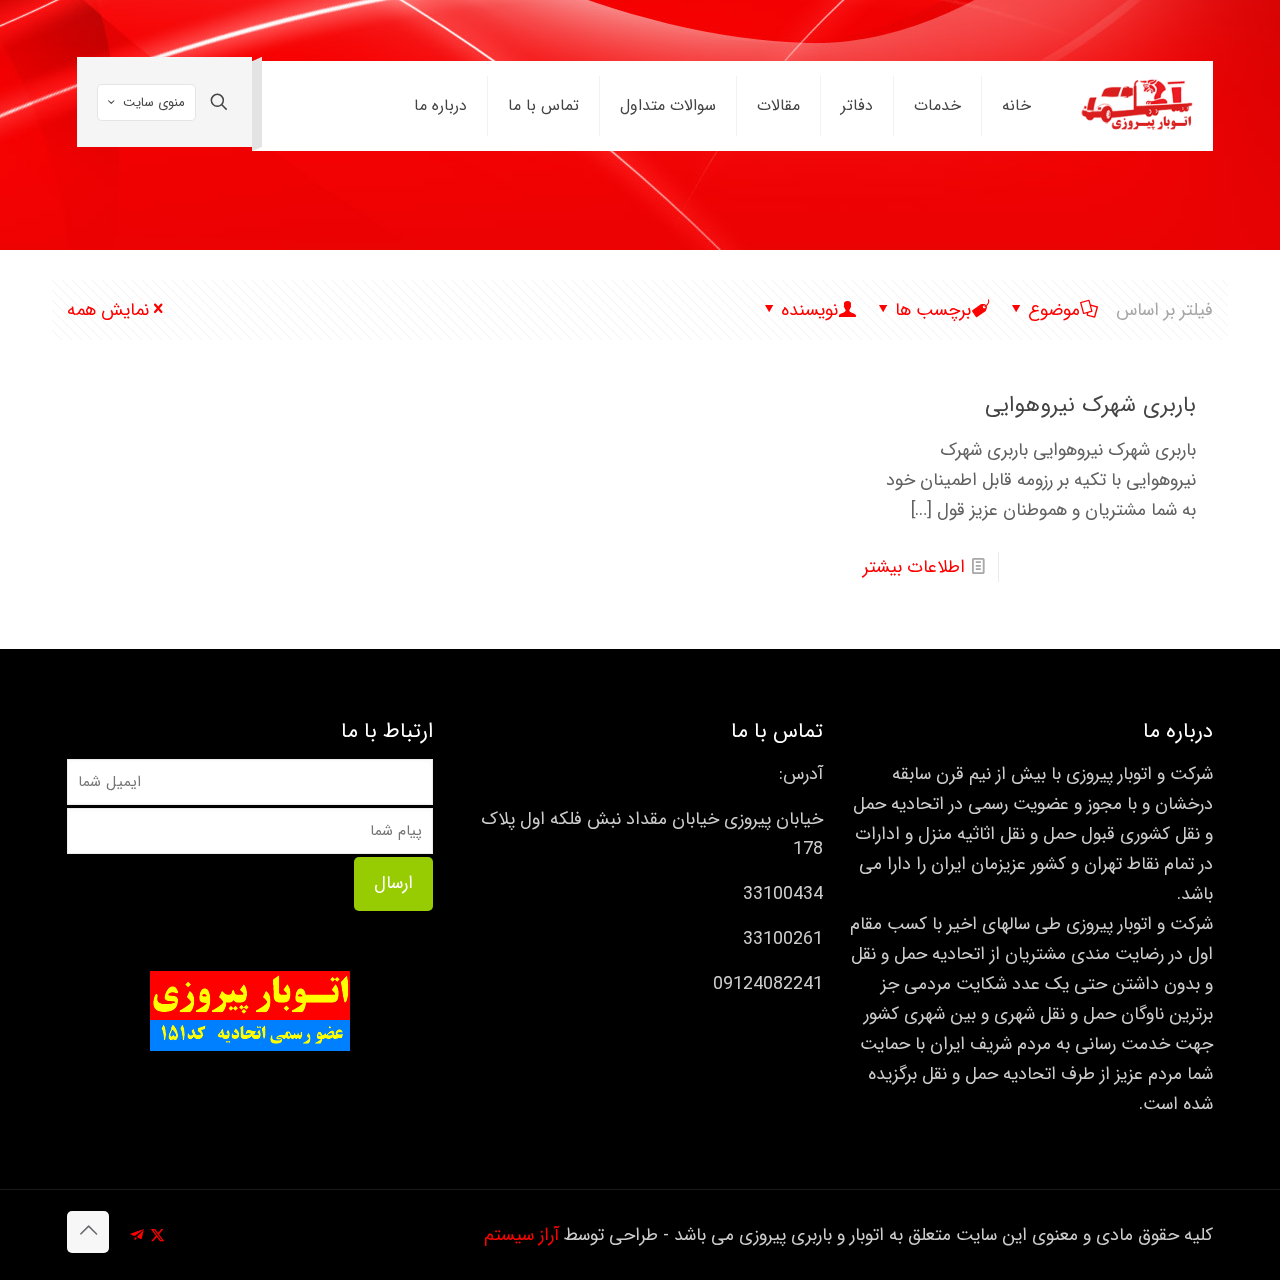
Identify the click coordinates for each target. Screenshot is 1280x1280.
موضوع (1054, 310)
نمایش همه (108, 310)
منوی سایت (154, 102)
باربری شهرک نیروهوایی (1090, 405)
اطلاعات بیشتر (914, 567)
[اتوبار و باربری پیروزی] (1137, 106)
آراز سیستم (521, 1235)
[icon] (136, 1236)
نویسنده (809, 310)
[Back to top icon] (88, 1232)
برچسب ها (933, 310)
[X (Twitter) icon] (157, 1236)
